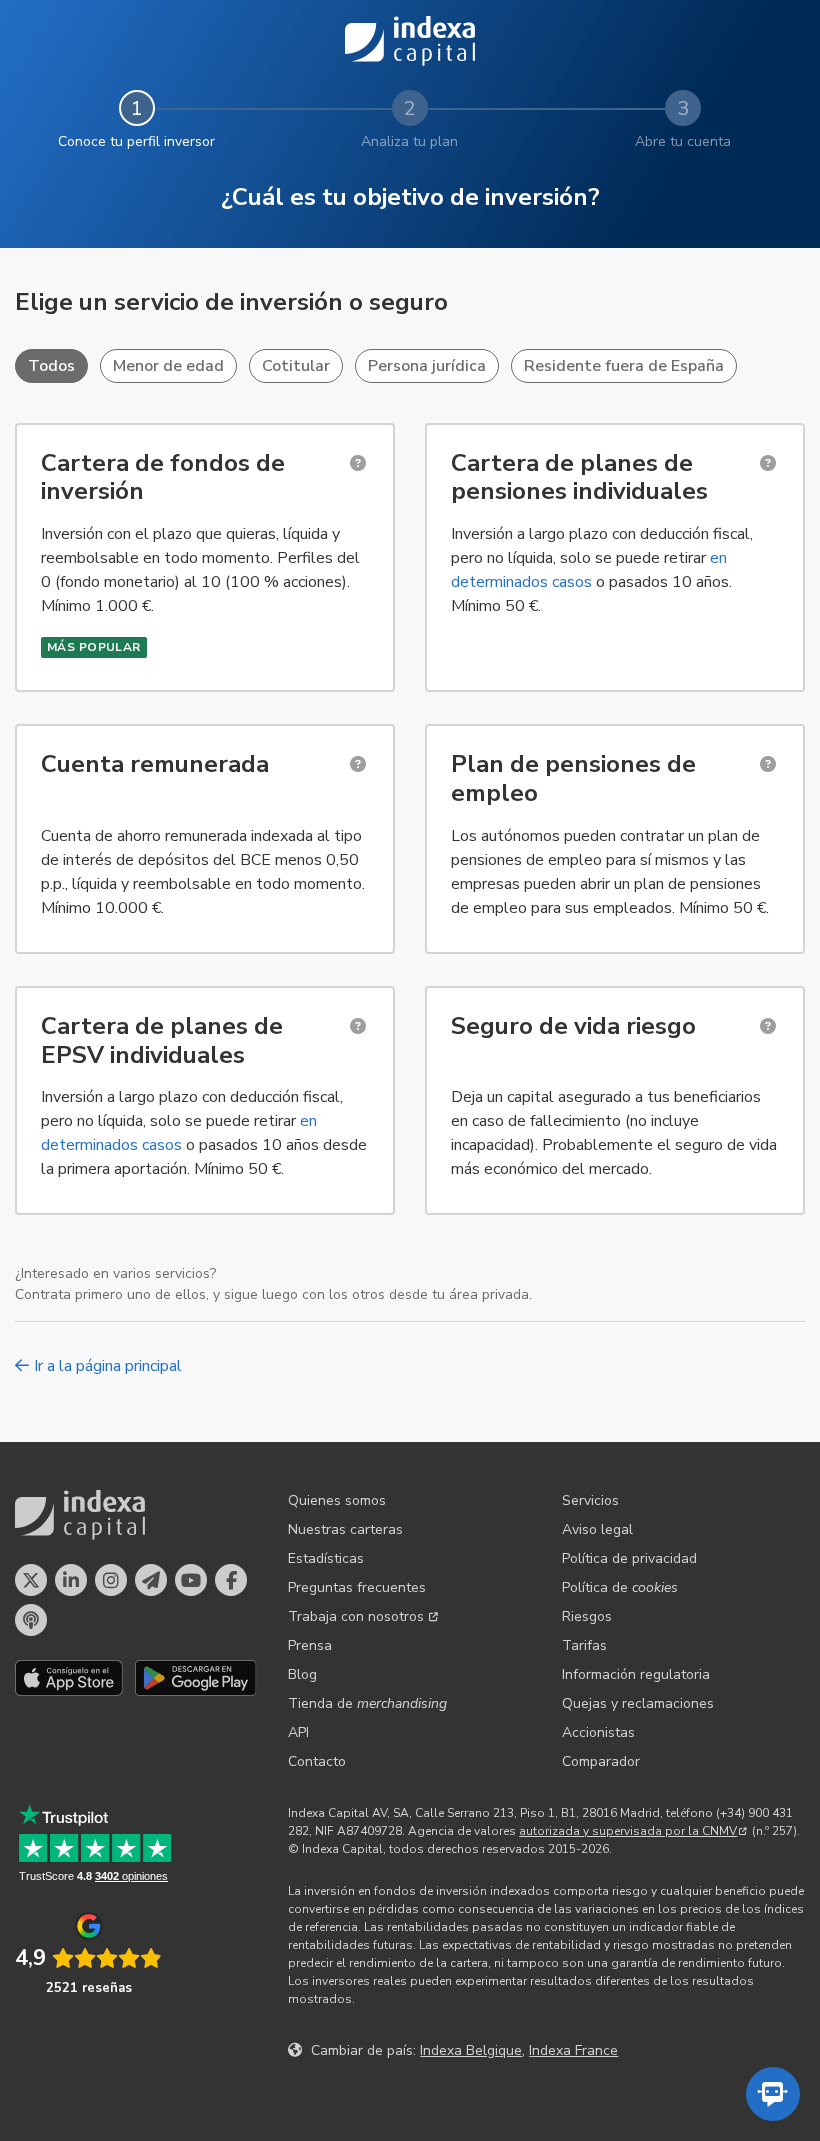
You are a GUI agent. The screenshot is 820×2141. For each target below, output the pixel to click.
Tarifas (584, 1645)
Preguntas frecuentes (357, 1587)
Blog (302, 1674)
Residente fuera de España (624, 366)
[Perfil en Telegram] (151, 1580)
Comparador (601, 1761)
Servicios (590, 1500)
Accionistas (598, 1732)
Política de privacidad (629, 1558)
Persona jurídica (427, 366)
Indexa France (573, 2050)
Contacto (317, 1761)
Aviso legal (597, 1529)
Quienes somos (337, 1500)
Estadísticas (326, 1558)
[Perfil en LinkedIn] (71, 1580)
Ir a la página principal (108, 1366)
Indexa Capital (410, 41)
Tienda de (367, 1703)
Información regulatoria (636, 1674)
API (298, 1732)
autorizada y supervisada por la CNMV (628, 1831)
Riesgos (587, 1616)
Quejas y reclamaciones (638, 1703)
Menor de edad (168, 366)
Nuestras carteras (345, 1529)
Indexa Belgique (471, 2050)
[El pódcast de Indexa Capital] (31, 1620)
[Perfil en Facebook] (231, 1580)
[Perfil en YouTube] (191, 1580)
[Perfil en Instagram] (111, 1580)
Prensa (310, 1645)
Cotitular (296, 366)
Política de (620, 1587)
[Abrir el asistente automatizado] (773, 2094)
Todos (51, 366)
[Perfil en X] (31, 1580)
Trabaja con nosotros (356, 1616)
